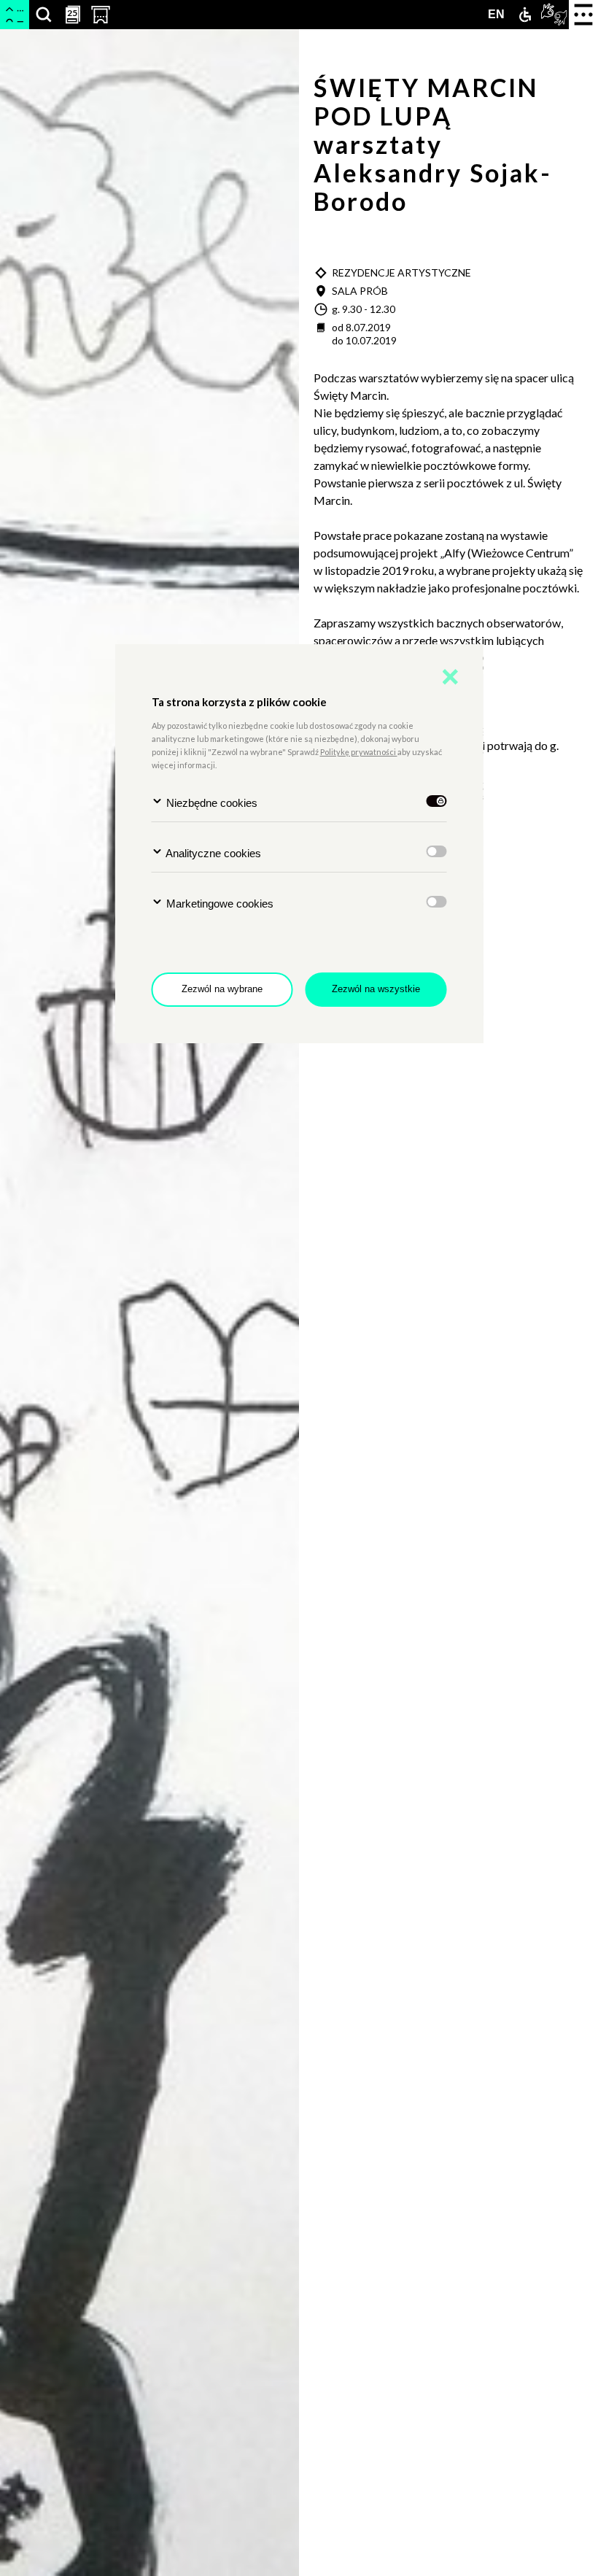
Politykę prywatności (359, 752)
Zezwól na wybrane (222, 989)
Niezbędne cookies (210, 803)
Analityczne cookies (212, 853)
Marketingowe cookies (218, 904)
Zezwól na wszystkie (376, 989)
